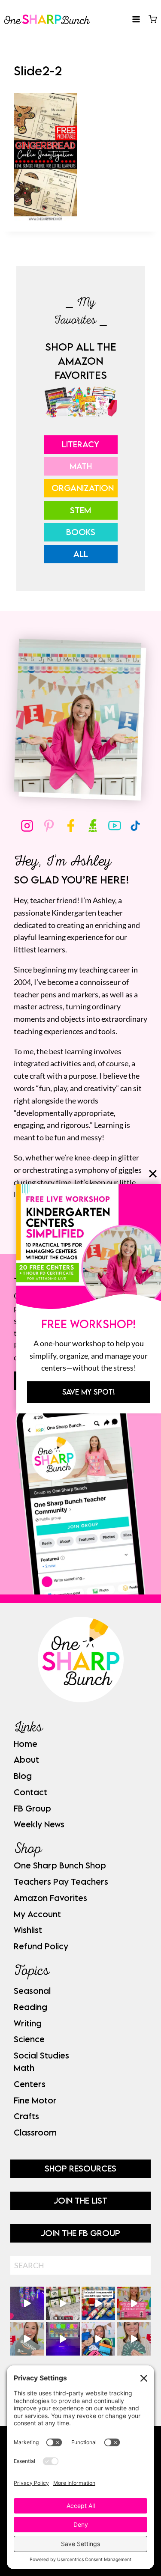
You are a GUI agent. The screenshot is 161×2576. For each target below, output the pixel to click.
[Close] (153, 1174)
